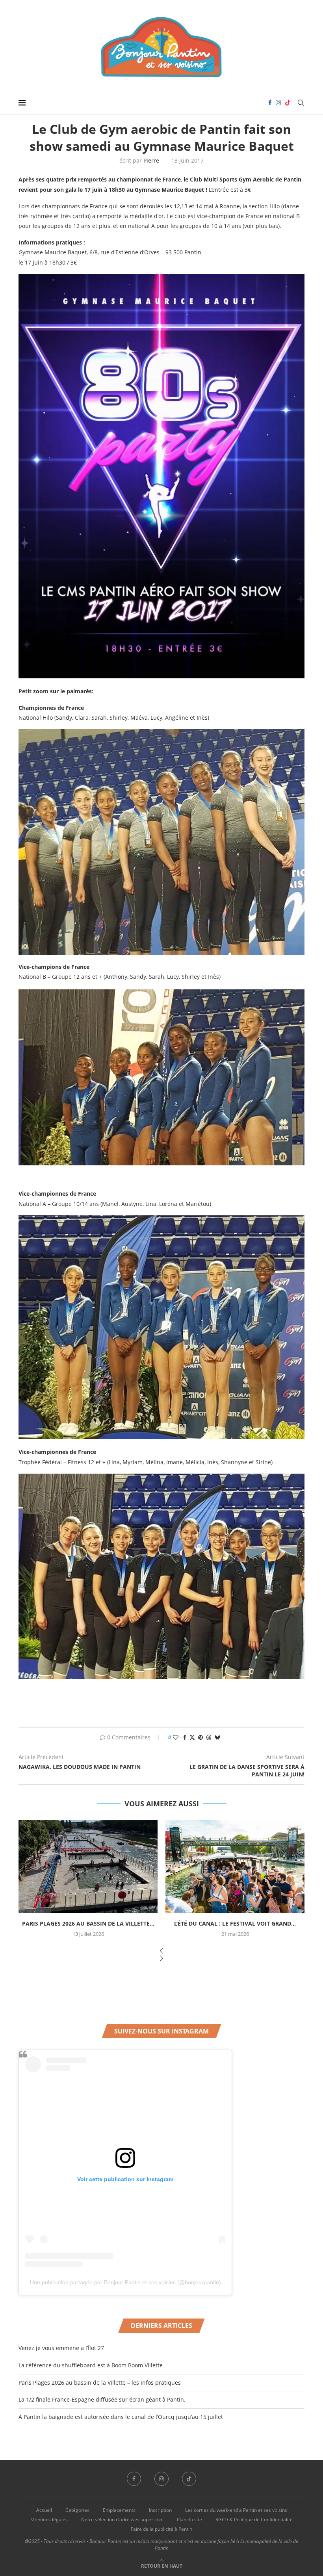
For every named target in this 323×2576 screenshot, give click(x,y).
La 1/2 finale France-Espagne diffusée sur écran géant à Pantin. (102, 2399)
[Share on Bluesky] (217, 1737)
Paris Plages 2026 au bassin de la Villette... (88, 1923)
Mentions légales (49, 2520)
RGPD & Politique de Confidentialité (254, 2520)
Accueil (44, 2510)
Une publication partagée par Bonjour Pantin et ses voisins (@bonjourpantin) (125, 2282)
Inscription (160, 2510)
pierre (151, 160)
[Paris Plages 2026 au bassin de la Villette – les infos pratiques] (88, 1866)
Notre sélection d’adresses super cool (122, 2520)
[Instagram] (278, 103)
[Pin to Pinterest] (200, 1737)
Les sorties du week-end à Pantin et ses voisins (236, 2510)
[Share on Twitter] (192, 1737)
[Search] (301, 103)
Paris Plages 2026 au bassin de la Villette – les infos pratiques (100, 2382)
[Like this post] (176, 1737)
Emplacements (119, 2510)
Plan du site (189, 2520)
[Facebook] (270, 103)
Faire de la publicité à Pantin (161, 2529)
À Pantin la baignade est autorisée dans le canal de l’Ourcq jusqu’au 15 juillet (121, 2417)
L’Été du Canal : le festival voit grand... (235, 1923)
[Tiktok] (288, 103)
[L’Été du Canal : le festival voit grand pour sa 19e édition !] (235, 1866)
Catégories (77, 2510)
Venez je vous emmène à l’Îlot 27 (61, 2348)
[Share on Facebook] (185, 1737)
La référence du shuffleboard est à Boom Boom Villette (91, 2365)
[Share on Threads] (209, 1737)
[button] (161, 1951)
